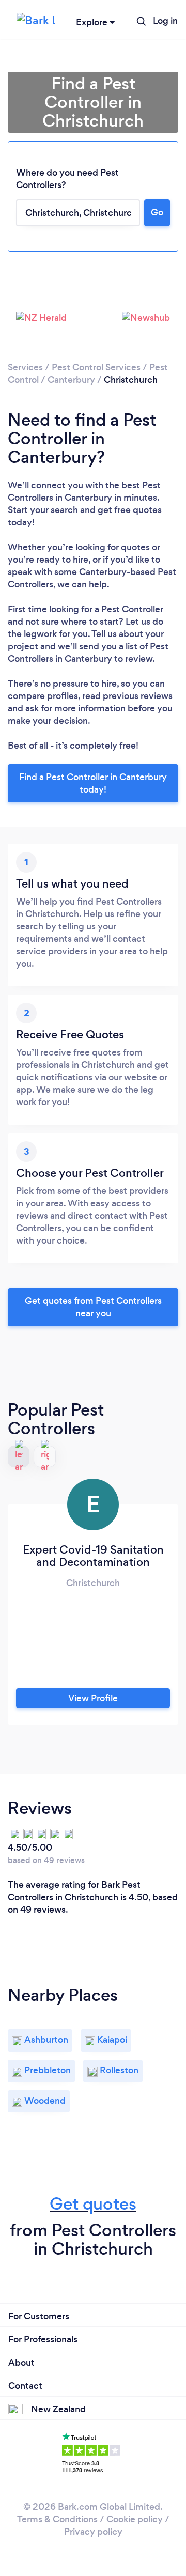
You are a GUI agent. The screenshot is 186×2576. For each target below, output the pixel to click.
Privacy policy (93, 2532)
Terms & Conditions (57, 2519)
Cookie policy (135, 2519)
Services (25, 367)
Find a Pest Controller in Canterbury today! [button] (93, 783)
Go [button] (157, 212)
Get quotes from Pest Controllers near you (93, 1307)
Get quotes (93, 2204)
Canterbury (71, 380)
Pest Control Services (96, 367)
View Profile (93, 1698)
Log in (165, 21)
